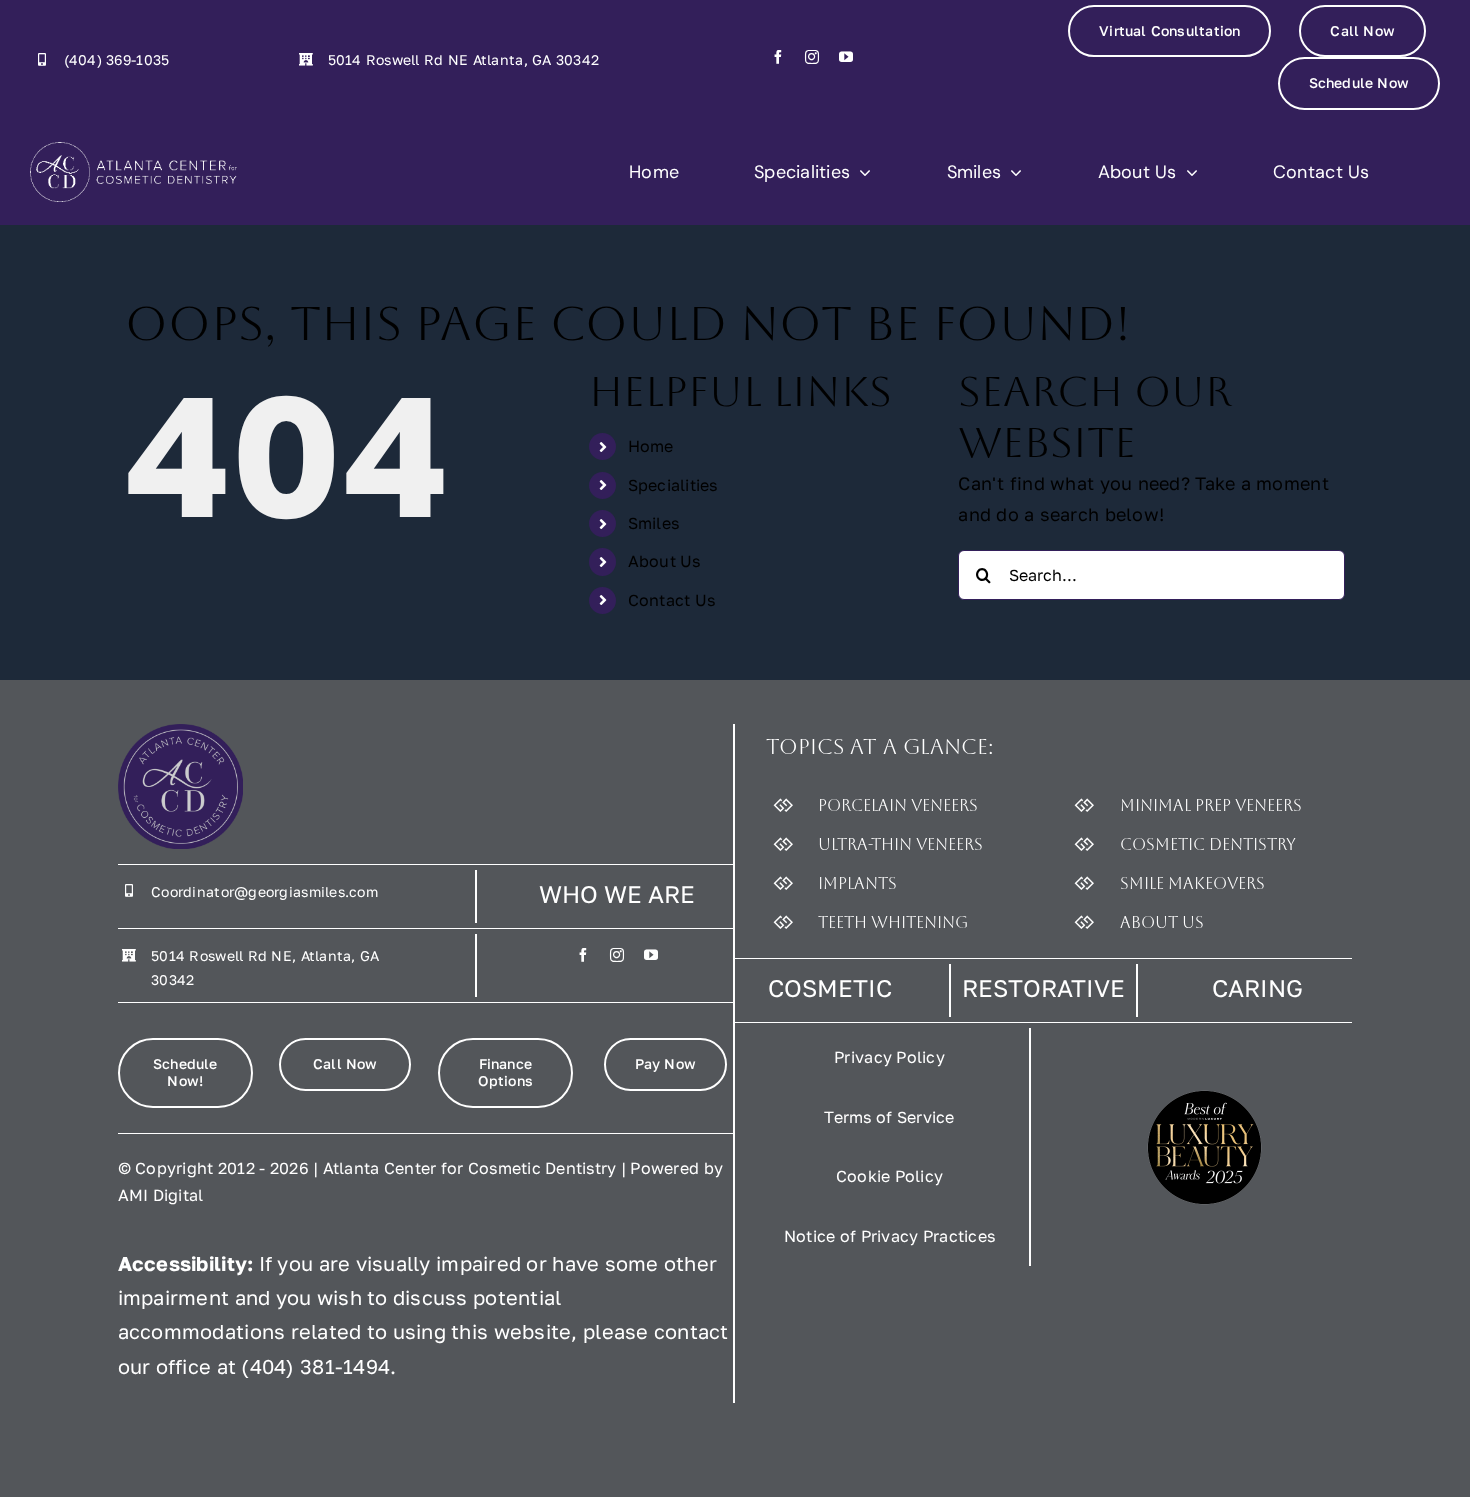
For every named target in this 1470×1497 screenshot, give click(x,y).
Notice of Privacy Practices (889, 1236)
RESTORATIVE (1043, 987)
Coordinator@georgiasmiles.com (264, 891)
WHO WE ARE (617, 893)
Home (651, 446)
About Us (664, 561)
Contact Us (672, 600)
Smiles (654, 523)
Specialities (673, 485)
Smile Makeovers (1192, 883)
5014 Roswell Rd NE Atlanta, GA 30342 (464, 59)
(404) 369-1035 (117, 59)
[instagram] (812, 57)
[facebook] (778, 57)
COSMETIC (830, 987)
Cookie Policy (890, 1176)
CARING (1257, 987)
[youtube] (846, 57)
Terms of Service (889, 1117)
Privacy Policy (889, 1057)
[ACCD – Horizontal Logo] (133, 172)
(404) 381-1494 (315, 1366)
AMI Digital (161, 1195)
